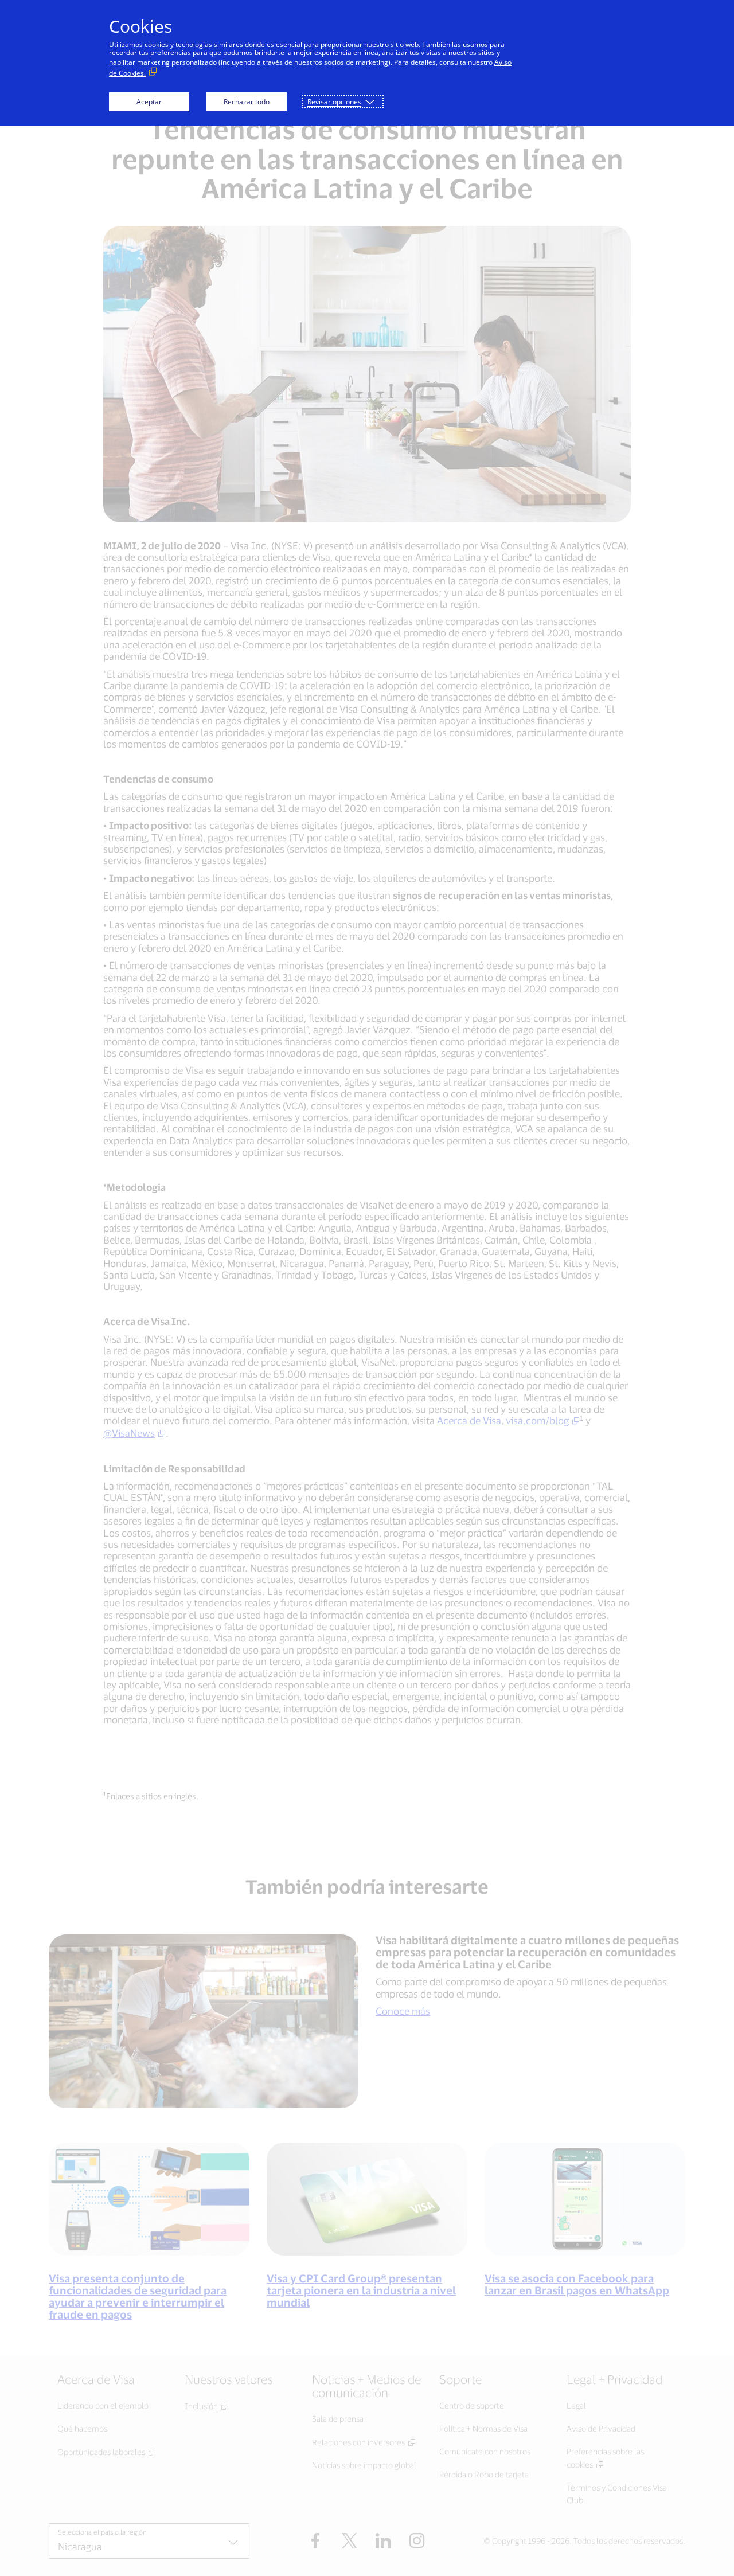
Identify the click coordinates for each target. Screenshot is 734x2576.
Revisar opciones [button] (334, 102)
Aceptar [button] (149, 102)
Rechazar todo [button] (247, 102)
